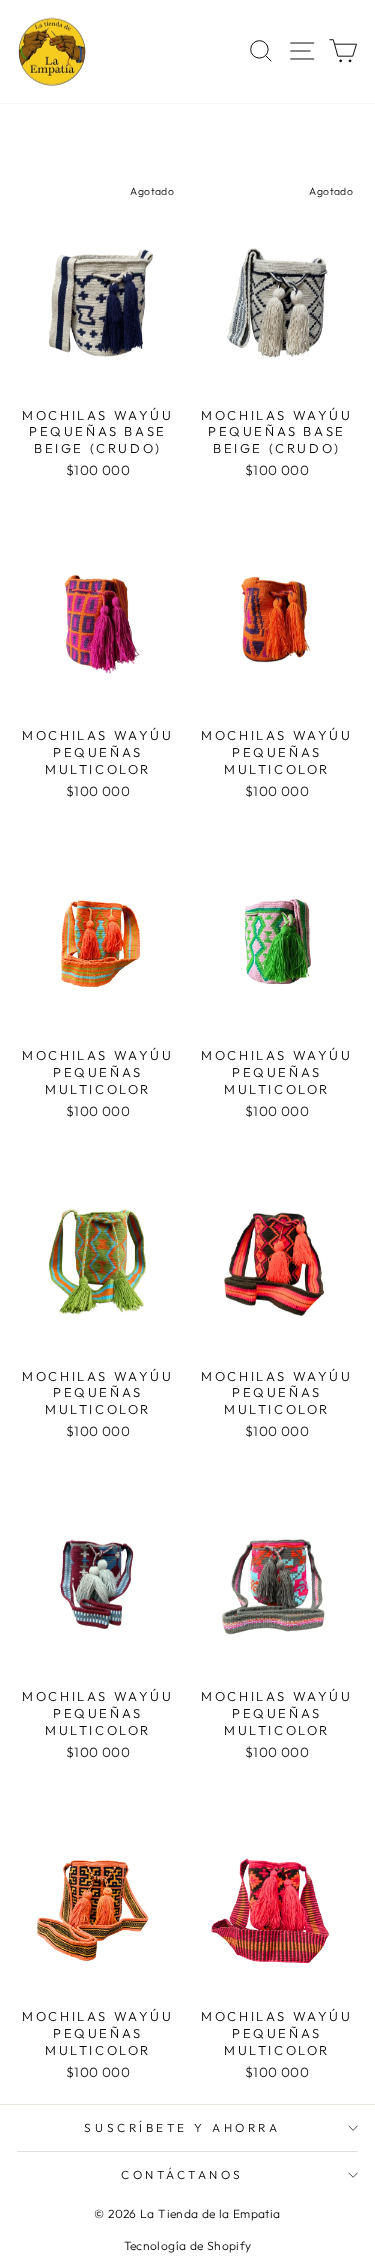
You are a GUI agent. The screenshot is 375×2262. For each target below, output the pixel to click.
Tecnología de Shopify (188, 2245)
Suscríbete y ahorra (182, 2127)
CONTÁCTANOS (182, 2174)
